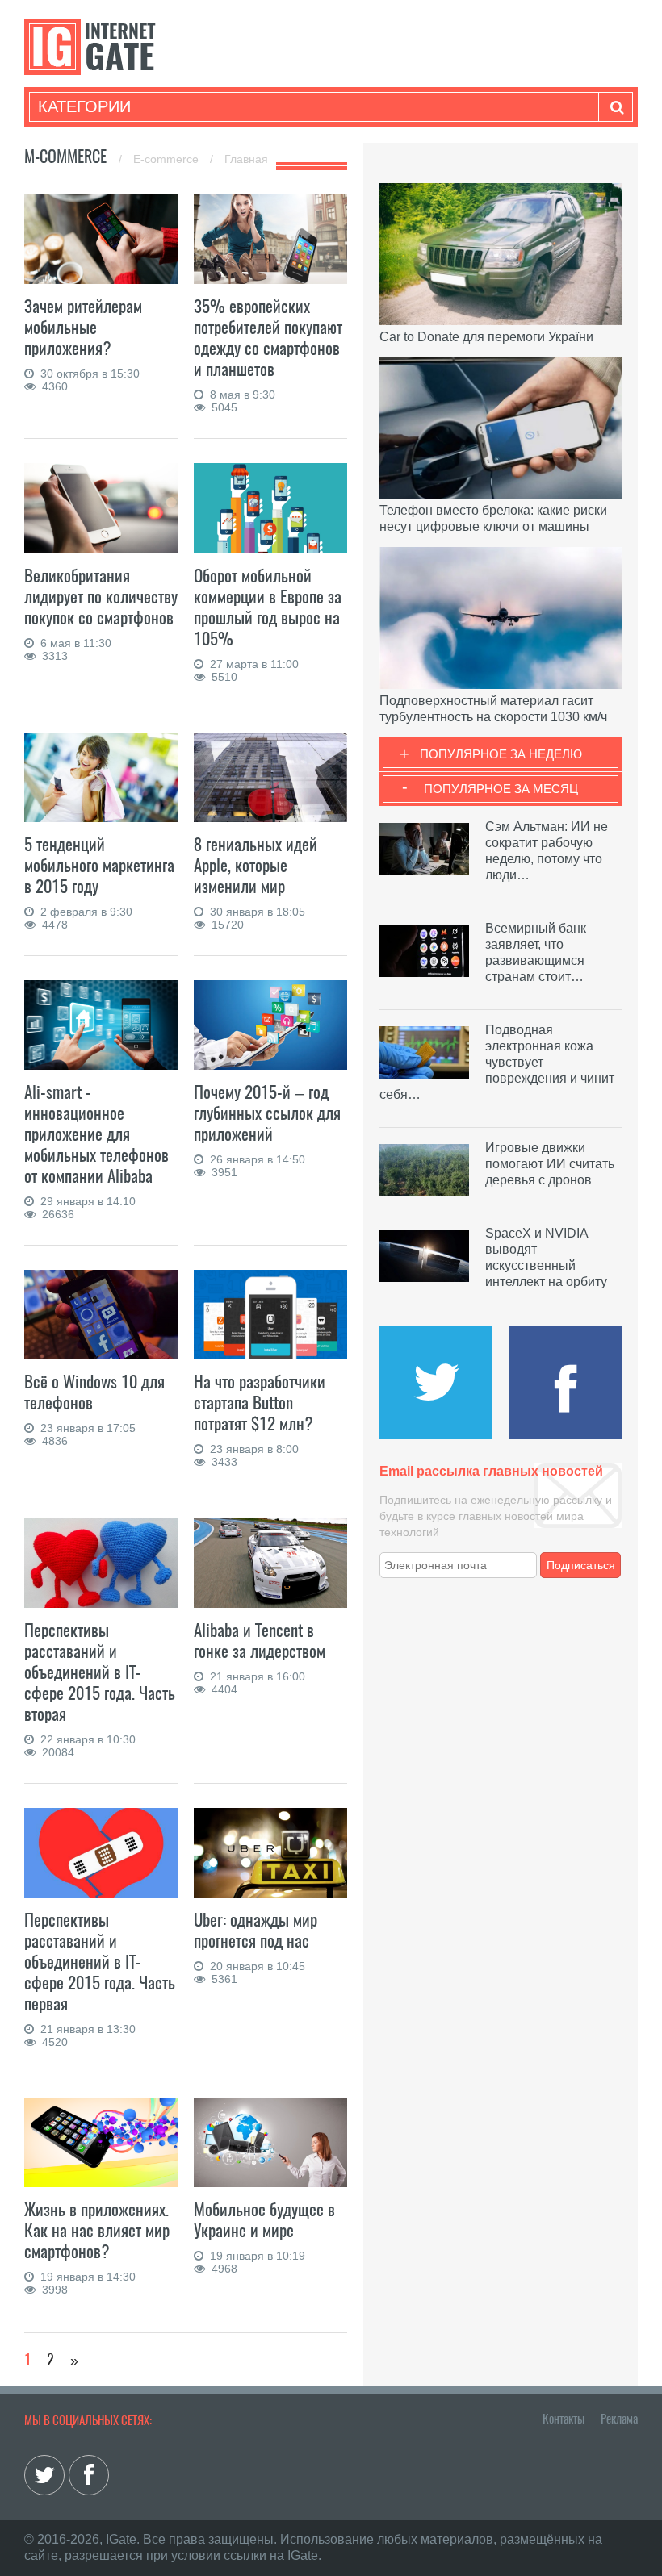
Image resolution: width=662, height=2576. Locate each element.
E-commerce (168, 159)
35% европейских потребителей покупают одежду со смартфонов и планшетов (268, 338)
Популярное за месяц (501, 789)
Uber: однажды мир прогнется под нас (256, 1930)
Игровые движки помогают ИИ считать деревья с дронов (550, 1164)
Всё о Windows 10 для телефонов (94, 1392)
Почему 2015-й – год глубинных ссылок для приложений (267, 1113)
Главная (246, 159)
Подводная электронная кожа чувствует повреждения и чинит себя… (497, 1062)
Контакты (564, 2419)
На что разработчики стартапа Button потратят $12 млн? (260, 1403)
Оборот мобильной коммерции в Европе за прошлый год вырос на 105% (268, 607)
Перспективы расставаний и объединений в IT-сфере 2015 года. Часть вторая (100, 1672)
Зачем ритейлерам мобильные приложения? (83, 327)
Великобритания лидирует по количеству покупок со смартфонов (101, 597)
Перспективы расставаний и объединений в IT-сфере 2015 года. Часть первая (100, 1962)
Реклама (619, 2419)
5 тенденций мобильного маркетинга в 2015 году (99, 865)
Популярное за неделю (501, 754)
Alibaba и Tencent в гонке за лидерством (260, 1641)
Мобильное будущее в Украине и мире (264, 2220)
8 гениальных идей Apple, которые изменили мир (256, 865)
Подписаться (581, 1565)
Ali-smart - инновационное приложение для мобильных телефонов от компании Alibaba (96, 1134)
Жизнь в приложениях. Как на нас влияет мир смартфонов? (97, 2230)
